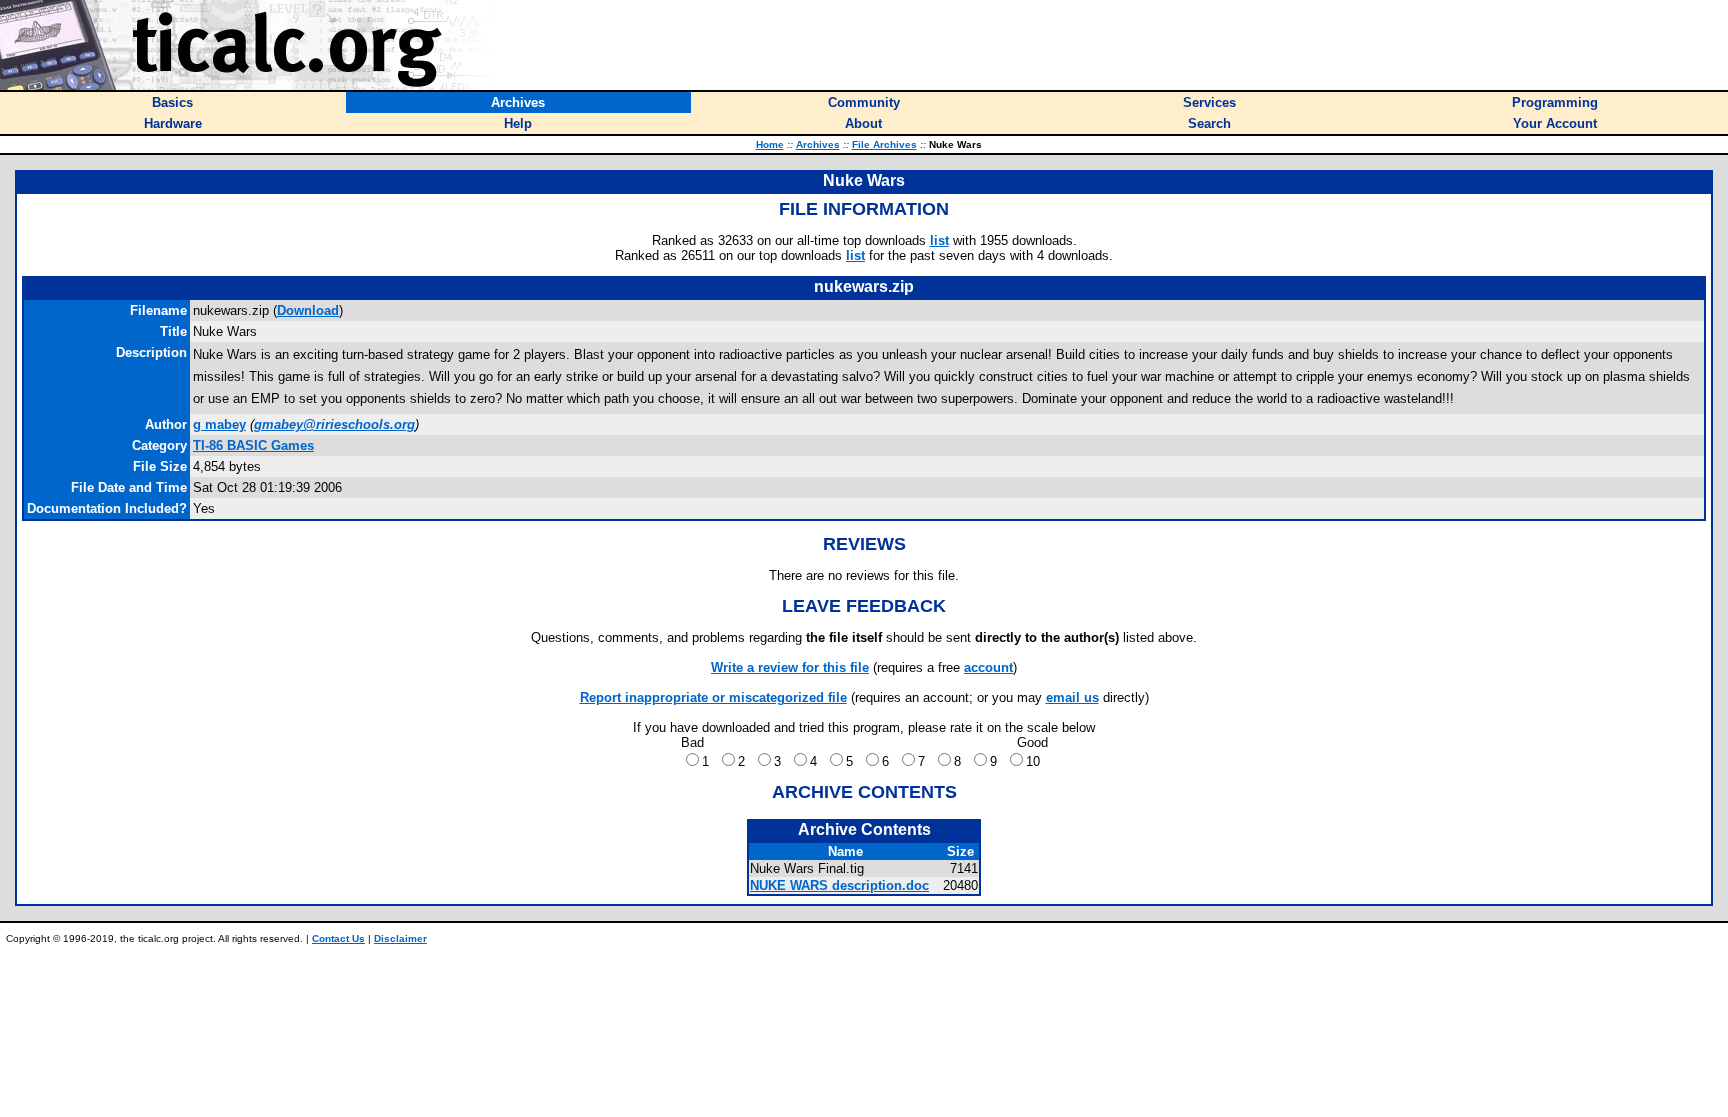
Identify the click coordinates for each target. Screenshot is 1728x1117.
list (939, 240)
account (988, 667)
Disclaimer (400, 938)
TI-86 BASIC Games (253, 445)
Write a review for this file (790, 667)
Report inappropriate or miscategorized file (713, 697)
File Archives (884, 144)
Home (770, 144)
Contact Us (338, 938)
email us (1072, 697)
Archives (818, 144)
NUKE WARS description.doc (839, 885)
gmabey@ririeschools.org (334, 424)
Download (308, 310)
